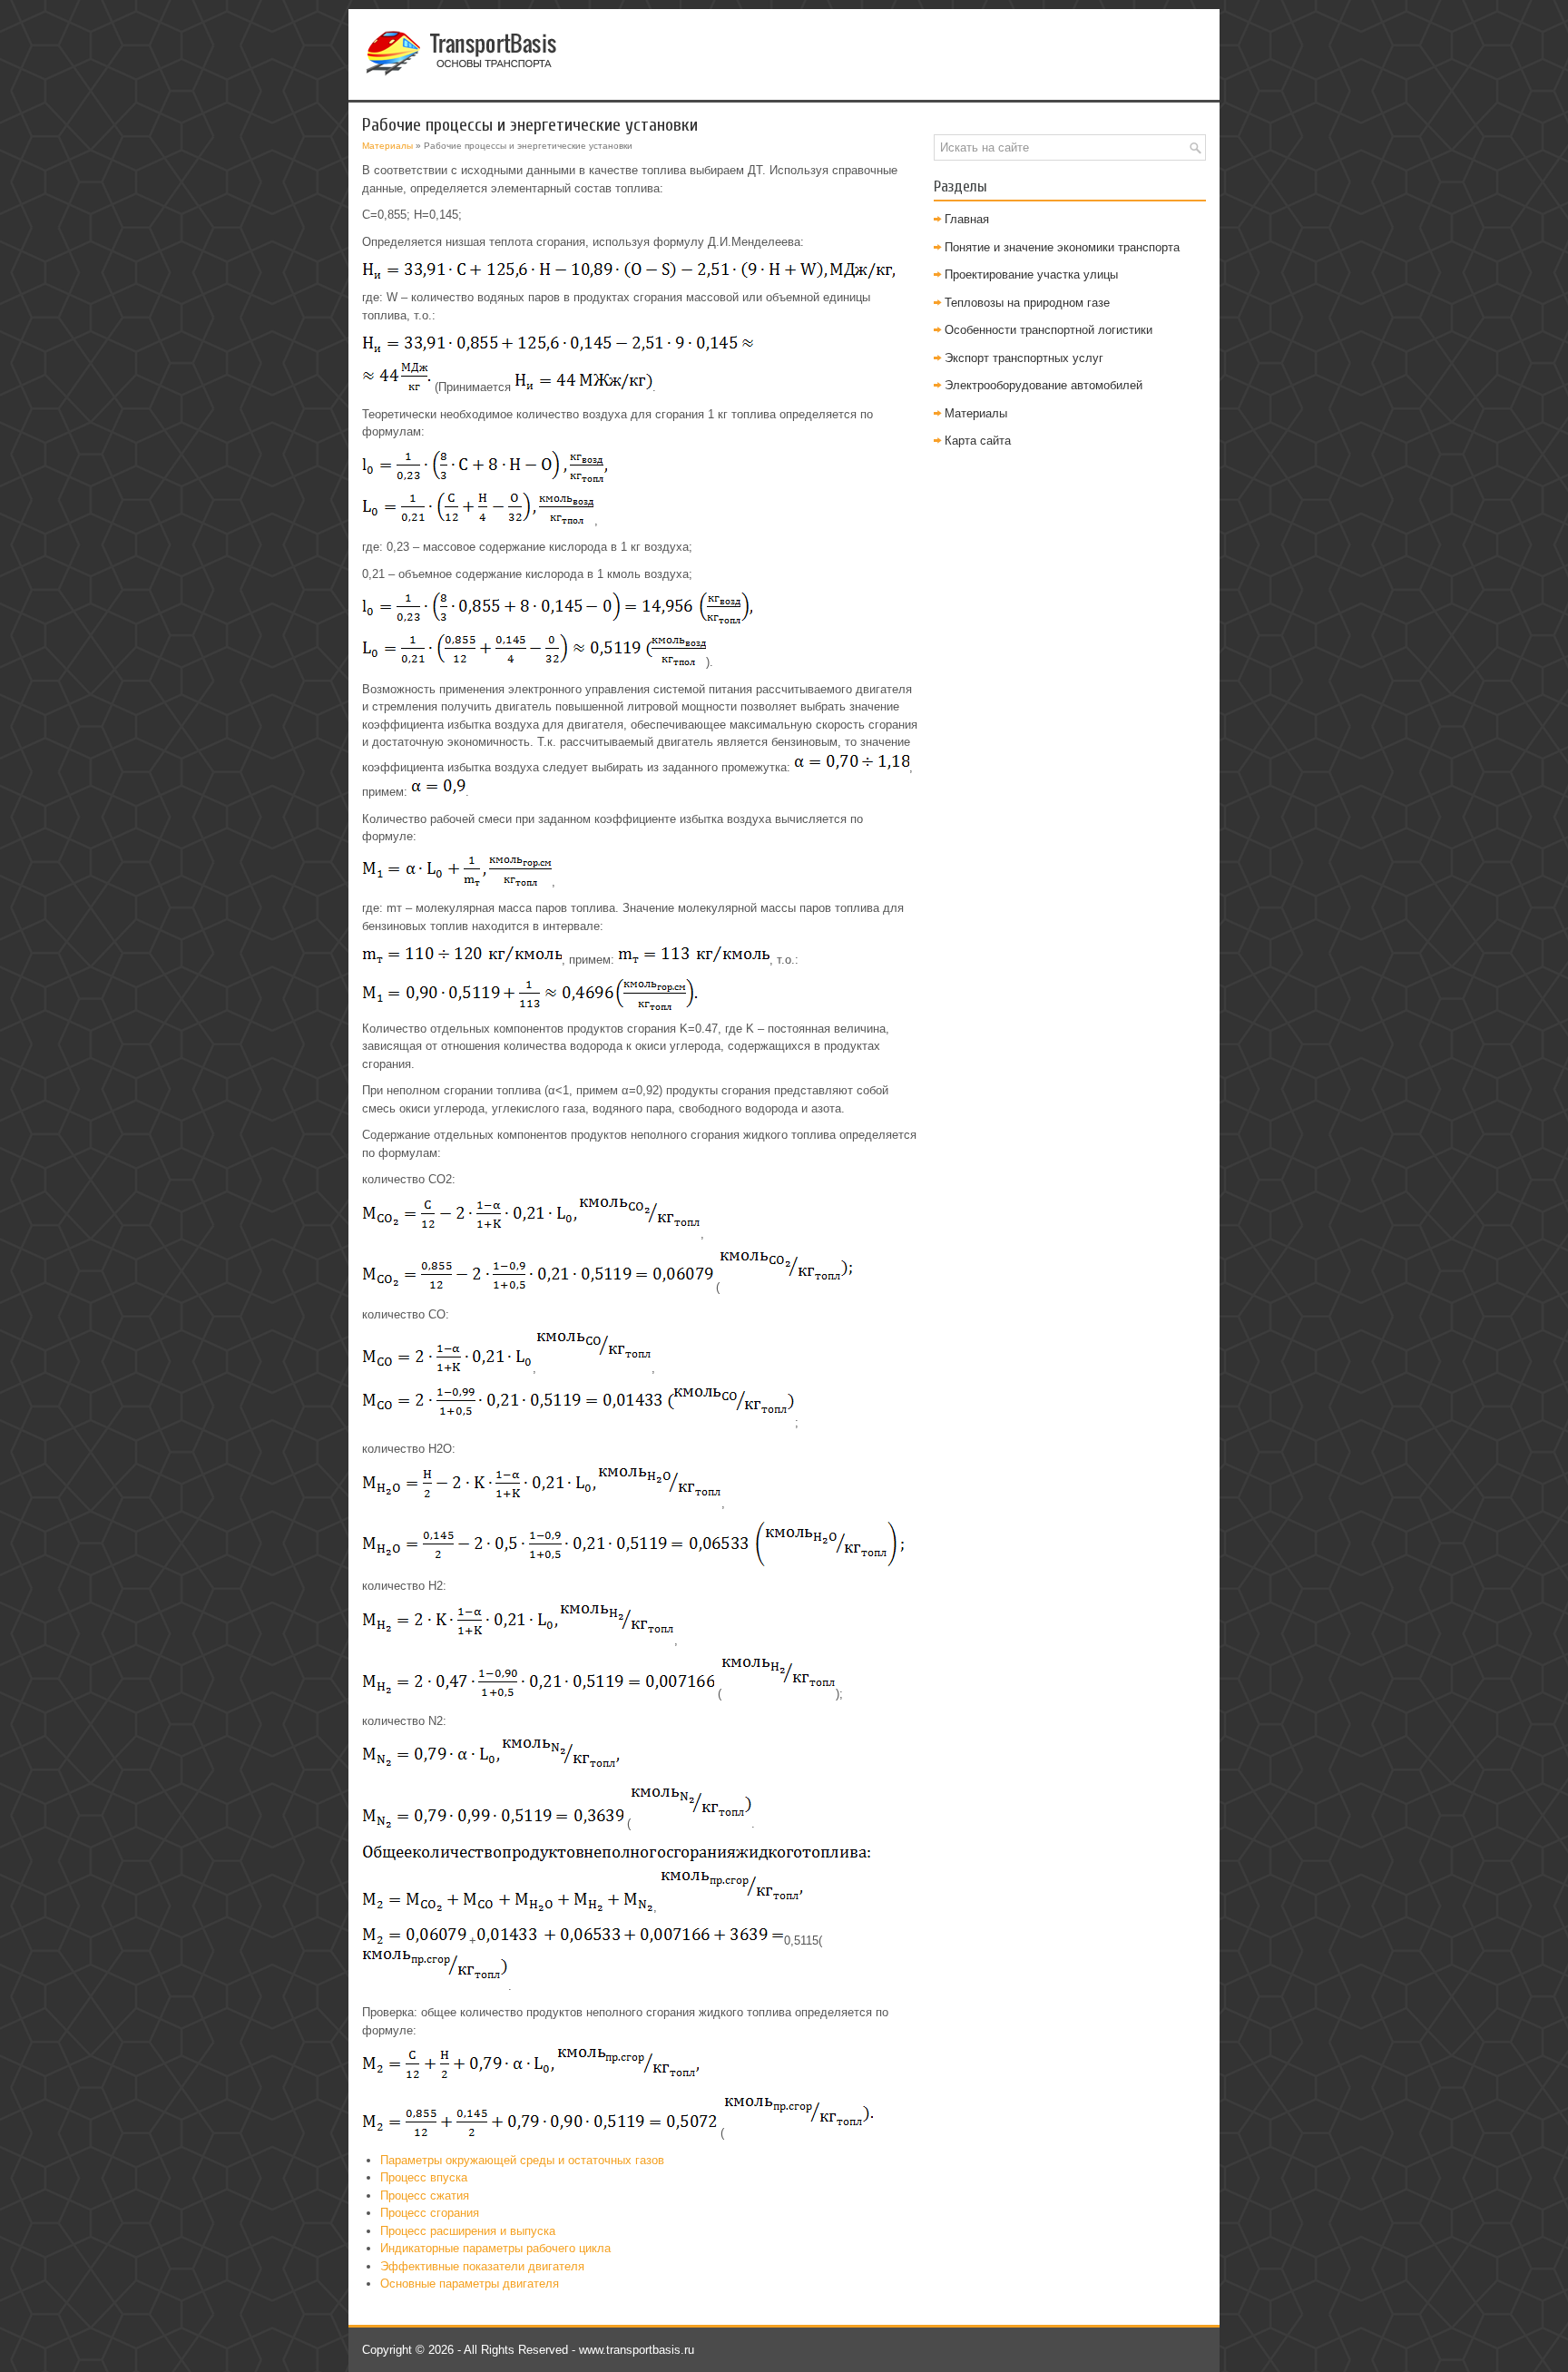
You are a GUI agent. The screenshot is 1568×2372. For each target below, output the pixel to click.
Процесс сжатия (425, 2196)
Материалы (387, 146)
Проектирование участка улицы (1031, 274)
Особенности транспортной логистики (1049, 330)
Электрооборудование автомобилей (1044, 385)
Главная (967, 219)
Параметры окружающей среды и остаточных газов (522, 2160)
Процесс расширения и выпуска (468, 2231)
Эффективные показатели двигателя (482, 2266)
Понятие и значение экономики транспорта (1062, 247)
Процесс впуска (424, 2177)
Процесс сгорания (430, 2213)
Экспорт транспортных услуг (1024, 358)
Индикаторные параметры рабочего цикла (495, 2248)
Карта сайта (978, 441)
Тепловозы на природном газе (1027, 303)
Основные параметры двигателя (470, 2284)
